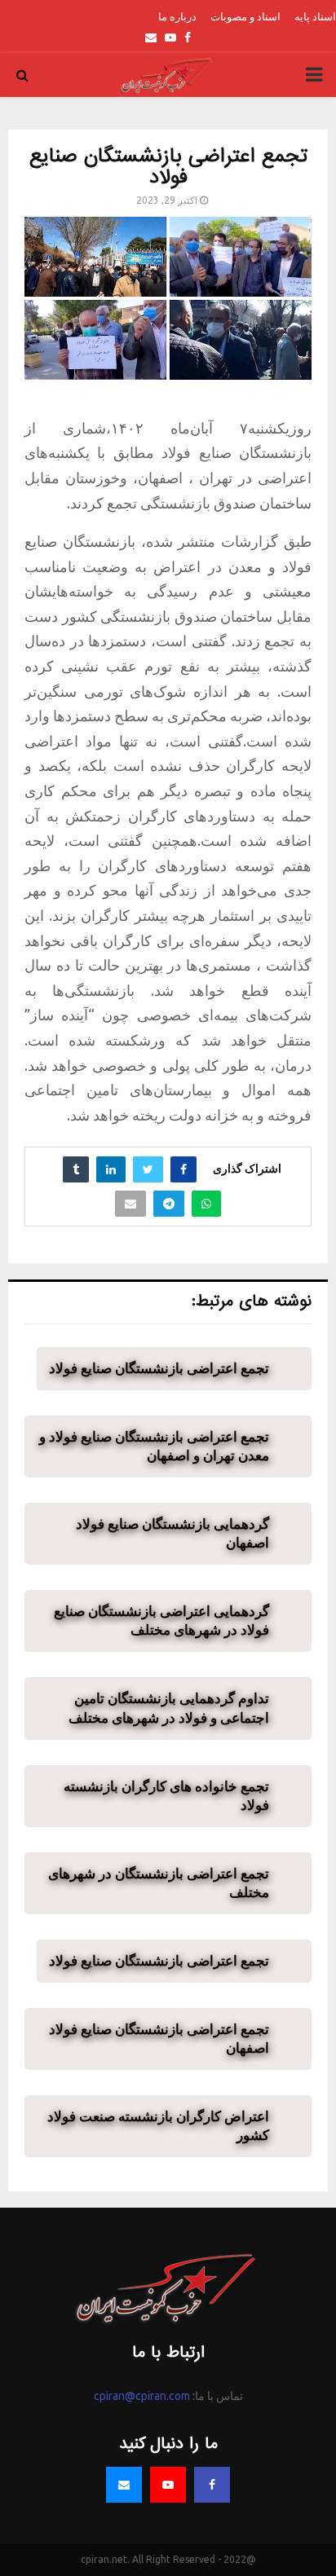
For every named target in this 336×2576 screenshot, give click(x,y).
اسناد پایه (315, 16)
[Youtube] (168, 2485)
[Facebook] (212, 2485)
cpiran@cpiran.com (142, 2396)
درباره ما (177, 16)
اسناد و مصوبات (245, 16)
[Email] (124, 2485)
